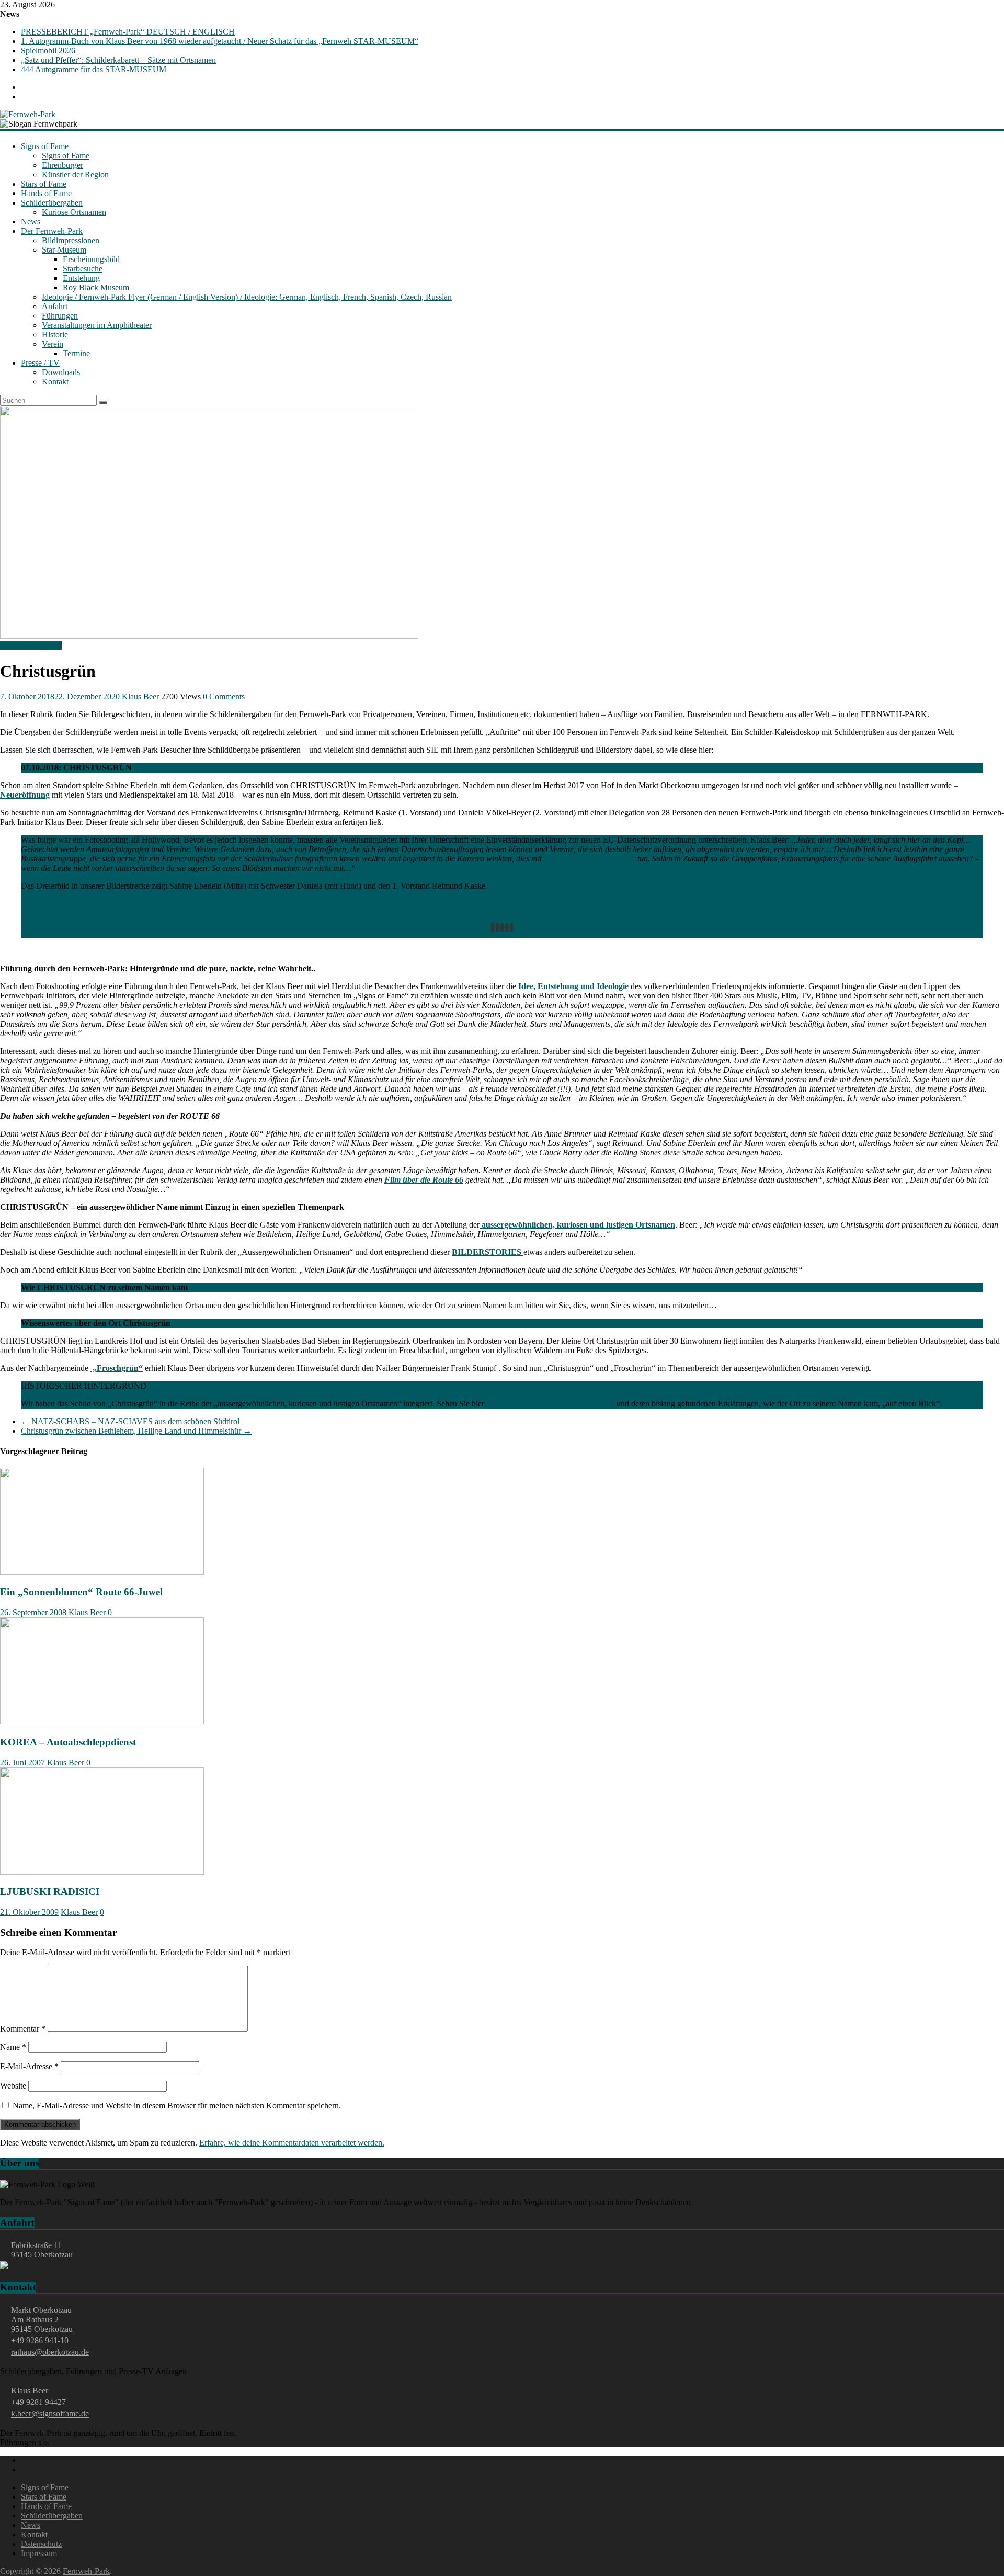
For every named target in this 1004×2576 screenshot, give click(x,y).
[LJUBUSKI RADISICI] (102, 1872)
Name (13, 2047)
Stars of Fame (44, 184)
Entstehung (81, 278)
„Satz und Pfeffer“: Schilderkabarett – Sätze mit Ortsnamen (118, 60)
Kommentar (23, 2029)
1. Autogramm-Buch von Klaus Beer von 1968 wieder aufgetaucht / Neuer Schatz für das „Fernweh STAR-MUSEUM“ (220, 41)
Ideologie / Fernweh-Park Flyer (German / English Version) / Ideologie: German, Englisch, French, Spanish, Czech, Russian (247, 297)
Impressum (39, 2553)
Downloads (61, 372)
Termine (76, 353)
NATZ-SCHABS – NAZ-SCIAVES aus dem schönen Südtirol (130, 1421)
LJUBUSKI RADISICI (50, 1892)
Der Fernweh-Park (52, 231)
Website (13, 2086)
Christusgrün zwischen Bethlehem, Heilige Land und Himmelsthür (136, 1431)
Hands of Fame (46, 193)
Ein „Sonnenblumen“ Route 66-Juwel (81, 1592)
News (31, 222)
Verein (53, 344)
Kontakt (55, 382)
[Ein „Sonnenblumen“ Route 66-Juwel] (102, 1572)
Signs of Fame (45, 146)
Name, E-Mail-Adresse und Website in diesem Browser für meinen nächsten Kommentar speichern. (177, 2106)
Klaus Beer (140, 696)
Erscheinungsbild (91, 259)
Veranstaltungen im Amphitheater (97, 325)
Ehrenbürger (62, 165)
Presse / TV (40, 363)
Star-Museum (64, 250)
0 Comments (224, 696)
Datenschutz (41, 2544)
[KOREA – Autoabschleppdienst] (102, 1722)
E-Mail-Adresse (29, 2066)
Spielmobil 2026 (48, 50)
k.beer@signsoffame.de (50, 2414)
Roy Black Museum (96, 287)
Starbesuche (83, 269)
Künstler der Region (75, 174)
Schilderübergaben (52, 203)
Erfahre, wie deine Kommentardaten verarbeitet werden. (292, 2143)
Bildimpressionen (71, 240)
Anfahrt (55, 306)
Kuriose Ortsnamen (74, 212)
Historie (55, 334)
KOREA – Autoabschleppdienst (68, 1742)
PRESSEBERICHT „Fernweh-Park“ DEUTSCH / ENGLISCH (128, 32)
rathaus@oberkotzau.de (50, 2352)
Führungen (60, 316)
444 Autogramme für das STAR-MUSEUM (94, 69)
